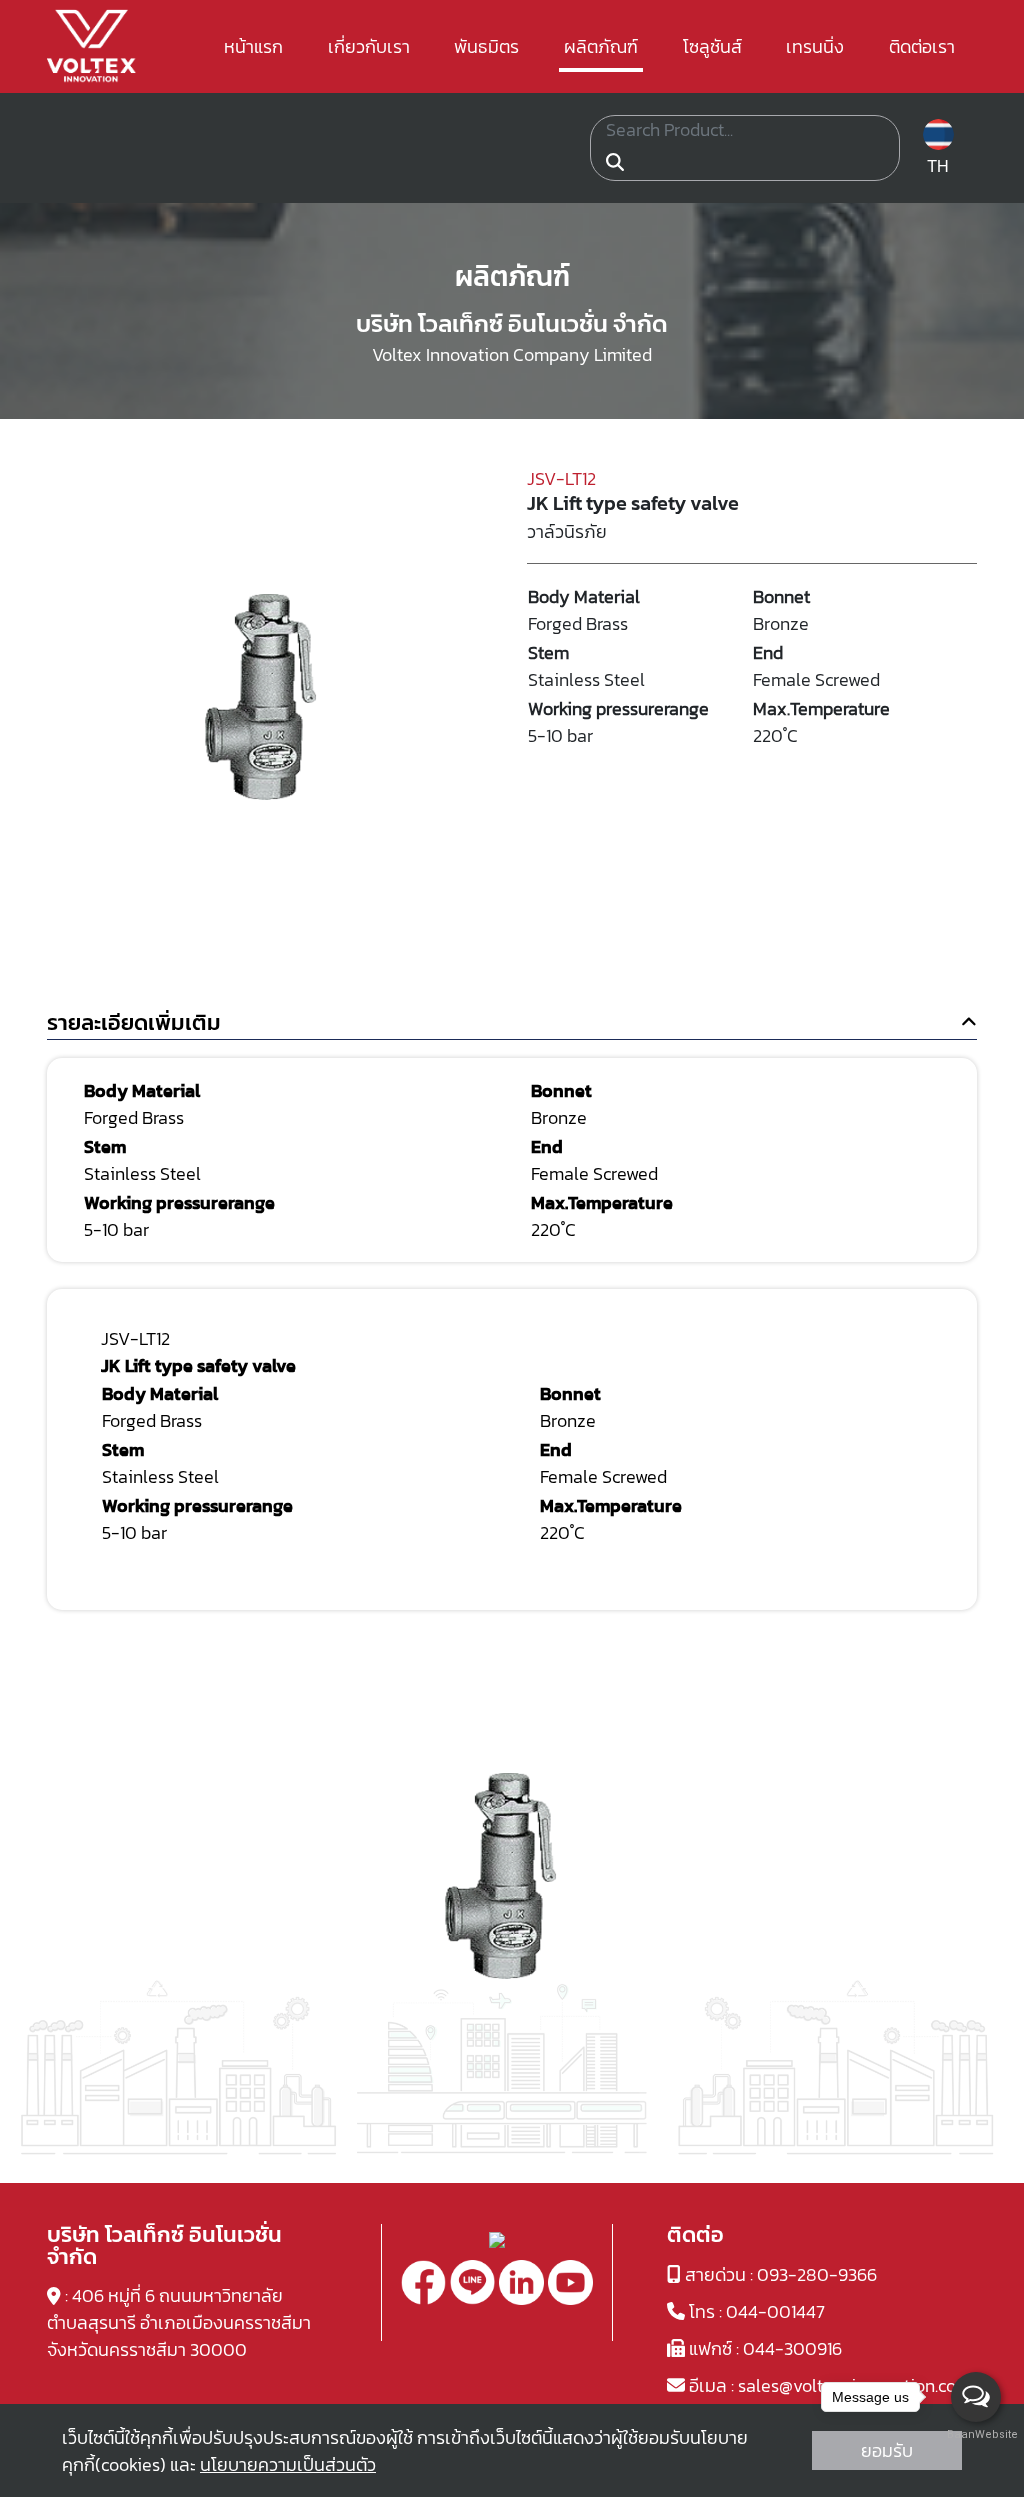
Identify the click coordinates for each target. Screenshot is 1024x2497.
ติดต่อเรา (922, 46)
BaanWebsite (977, 2434)
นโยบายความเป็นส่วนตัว (288, 2464)
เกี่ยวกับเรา (369, 46)
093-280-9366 (817, 2274)
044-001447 (775, 2311)
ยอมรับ (887, 2450)
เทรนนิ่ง (815, 46)
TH (938, 165)
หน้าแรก (253, 46)
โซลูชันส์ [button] (712, 46)
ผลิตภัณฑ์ (601, 46)
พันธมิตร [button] (486, 46)
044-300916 (792, 2348)
